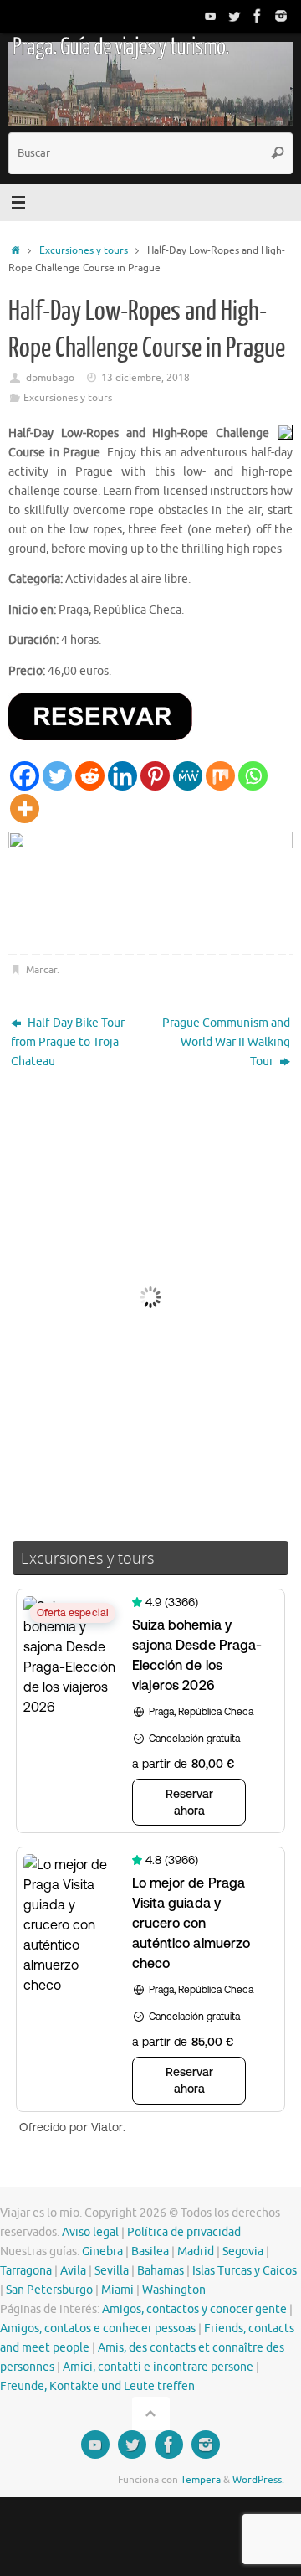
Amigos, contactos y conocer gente (194, 2309)
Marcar (41, 970)
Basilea (150, 2251)
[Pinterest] (155, 776)
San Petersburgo (49, 2290)
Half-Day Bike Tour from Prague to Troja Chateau (68, 1042)
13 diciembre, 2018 (145, 378)
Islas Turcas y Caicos (245, 2271)
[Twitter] (234, 16)
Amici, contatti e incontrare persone (158, 2367)
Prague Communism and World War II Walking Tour (226, 1042)
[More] (25, 809)
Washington (174, 2290)
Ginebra (102, 2251)
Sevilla (112, 2271)
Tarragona (26, 2271)
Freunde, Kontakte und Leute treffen (97, 2386)
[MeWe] (188, 776)
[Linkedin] (122, 776)
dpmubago (50, 378)
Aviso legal (90, 2232)
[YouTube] (211, 16)
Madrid (196, 2251)
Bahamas (161, 2271)
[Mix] (220, 776)
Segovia (243, 2251)
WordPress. (258, 2480)
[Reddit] (90, 776)
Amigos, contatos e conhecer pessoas (98, 2329)
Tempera (201, 2480)
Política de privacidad (184, 2232)
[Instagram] (281, 16)
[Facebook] (258, 16)
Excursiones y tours (84, 250)
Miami (117, 2290)
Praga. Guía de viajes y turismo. (120, 47)
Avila (73, 2271)
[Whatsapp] (253, 776)
